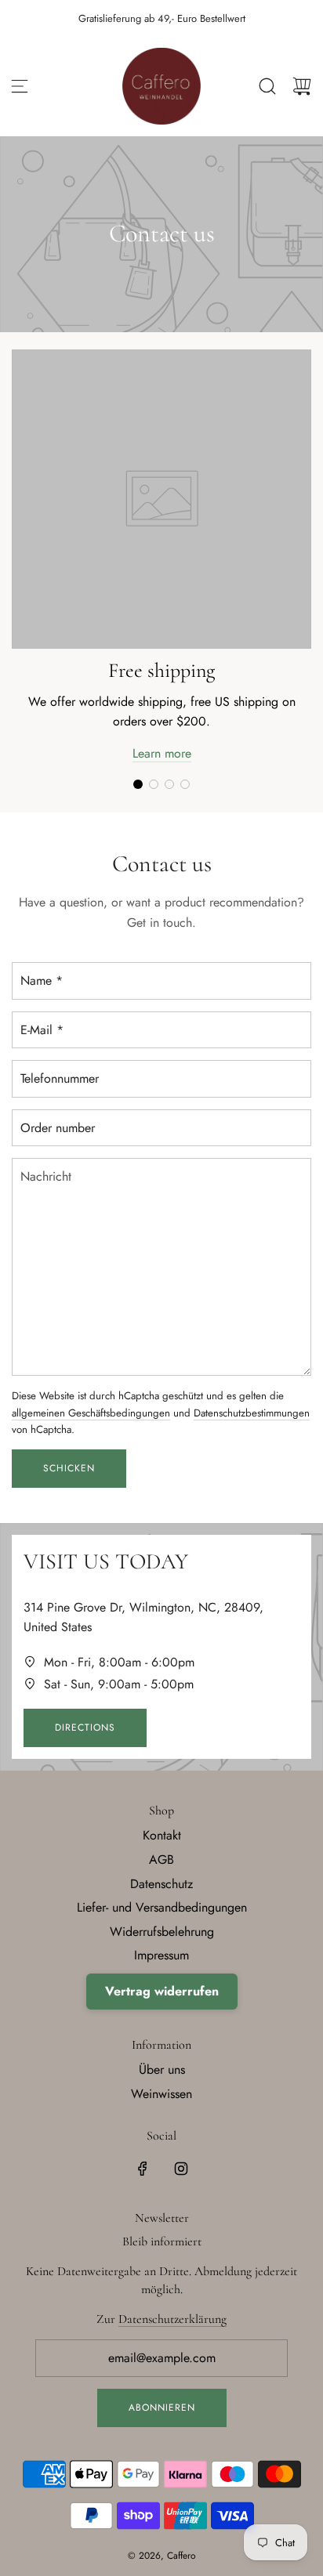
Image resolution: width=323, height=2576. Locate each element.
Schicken (69, 1468)
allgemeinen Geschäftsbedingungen (91, 1413)
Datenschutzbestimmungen (252, 1413)
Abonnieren (162, 2408)
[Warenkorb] (302, 86)
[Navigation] (20, 86)
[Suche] (267, 86)
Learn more (162, 753)
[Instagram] (181, 2169)
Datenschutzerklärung (172, 2319)
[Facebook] (143, 2169)
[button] (138, 784)
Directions (85, 1728)
